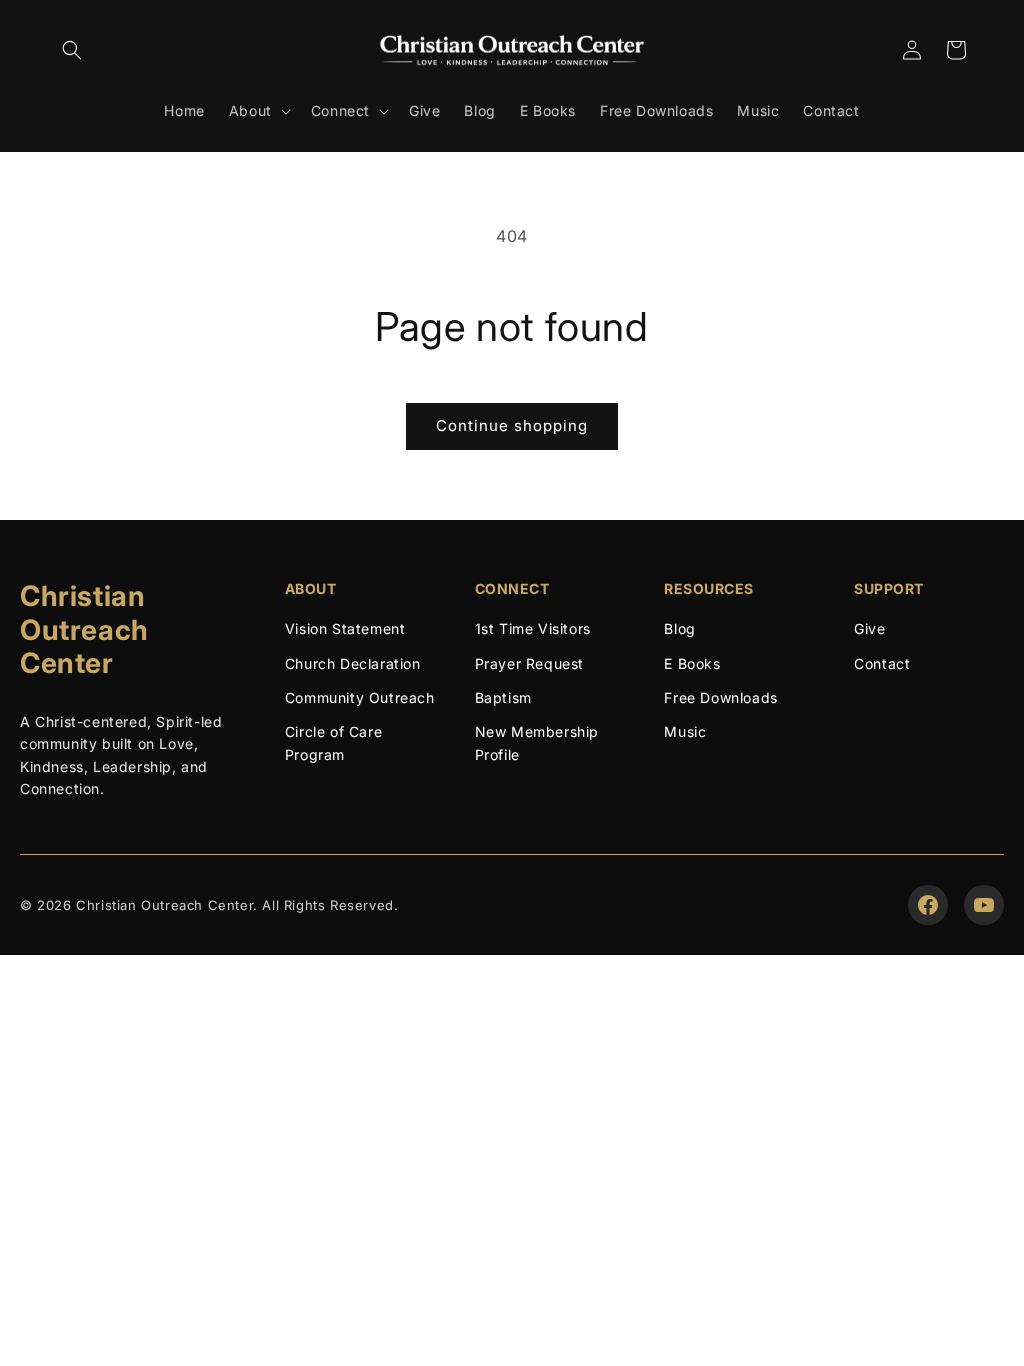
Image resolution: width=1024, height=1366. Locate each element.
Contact (882, 663)
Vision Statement (345, 628)
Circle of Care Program (333, 742)
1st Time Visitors (533, 628)
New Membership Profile (537, 742)
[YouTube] (984, 905)
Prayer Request (529, 663)
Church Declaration (353, 663)
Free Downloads (720, 697)
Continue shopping (512, 425)
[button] (72, 50)
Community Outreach (360, 697)
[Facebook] (928, 905)
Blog (679, 628)
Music (685, 731)
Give (869, 628)
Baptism (503, 697)
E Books (692, 663)
